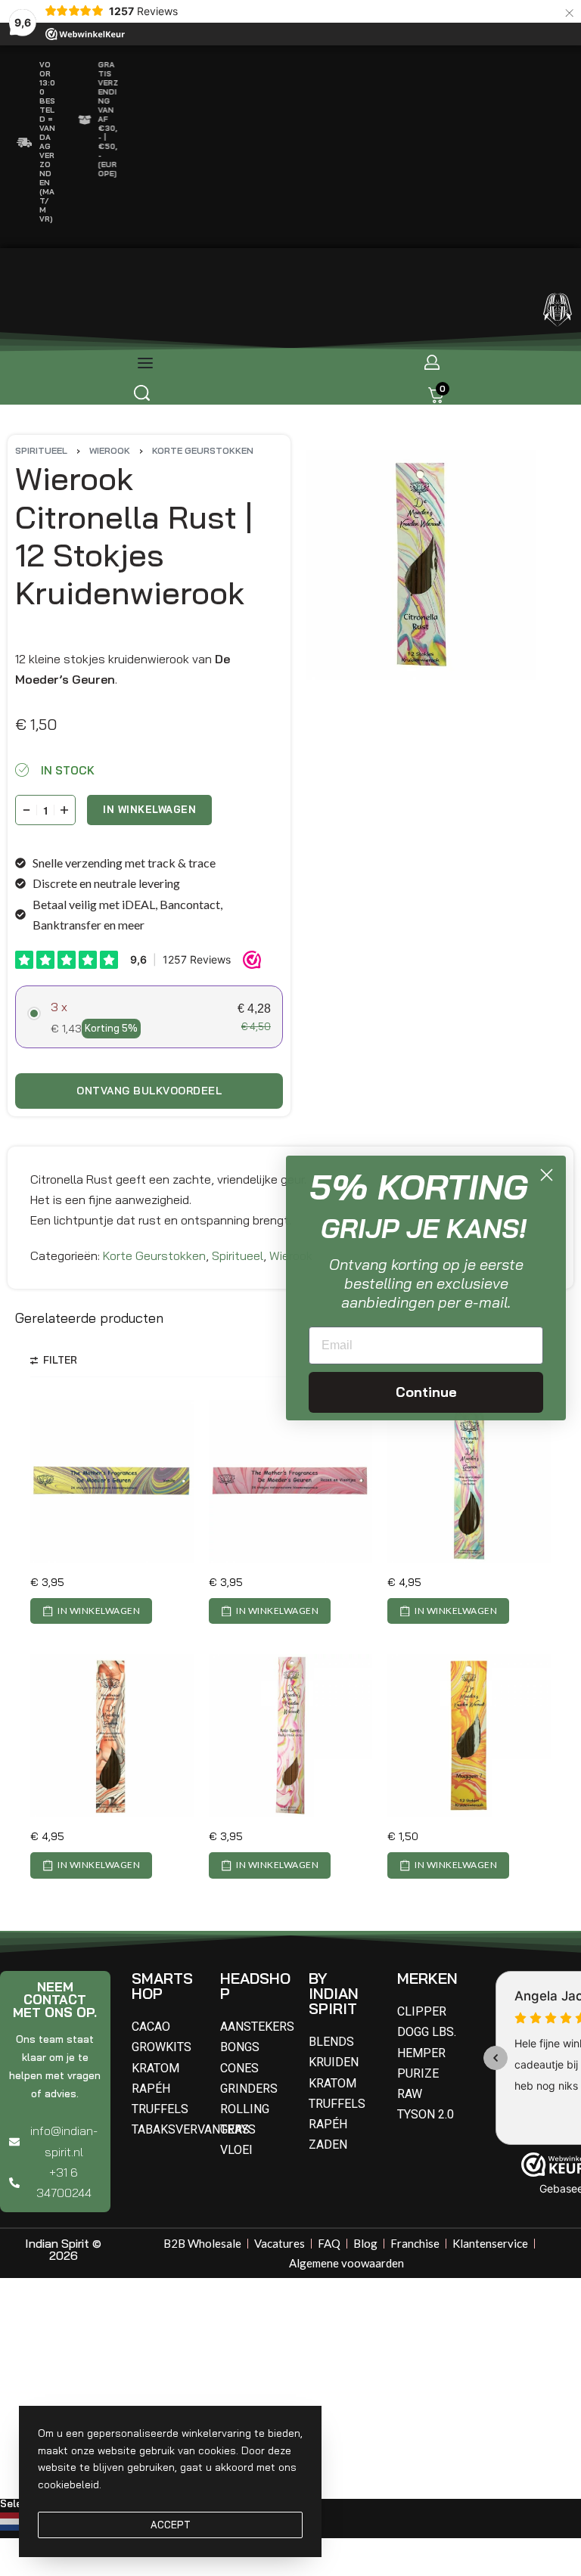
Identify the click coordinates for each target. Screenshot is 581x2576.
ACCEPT (171, 2525)
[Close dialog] (547, 1175)
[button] (91, 1611)
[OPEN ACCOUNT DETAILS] (432, 362)
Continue (426, 1392)
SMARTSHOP (162, 1986)
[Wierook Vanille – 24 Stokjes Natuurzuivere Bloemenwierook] (112, 1482)
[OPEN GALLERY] (421, 565)
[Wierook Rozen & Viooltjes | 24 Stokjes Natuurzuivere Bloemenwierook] (290, 1482)
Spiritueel (41, 450)
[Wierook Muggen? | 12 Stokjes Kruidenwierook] (469, 1736)
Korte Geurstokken (203, 450)
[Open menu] (145, 363)
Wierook (110, 450)
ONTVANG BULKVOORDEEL (149, 1091)
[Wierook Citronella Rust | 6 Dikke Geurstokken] (469, 1482)
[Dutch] (13, 2520)
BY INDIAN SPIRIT (334, 1993)
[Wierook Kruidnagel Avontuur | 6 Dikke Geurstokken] (112, 1736)
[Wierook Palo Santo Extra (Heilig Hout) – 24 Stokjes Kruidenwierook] (290, 1736)
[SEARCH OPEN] (142, 393)
